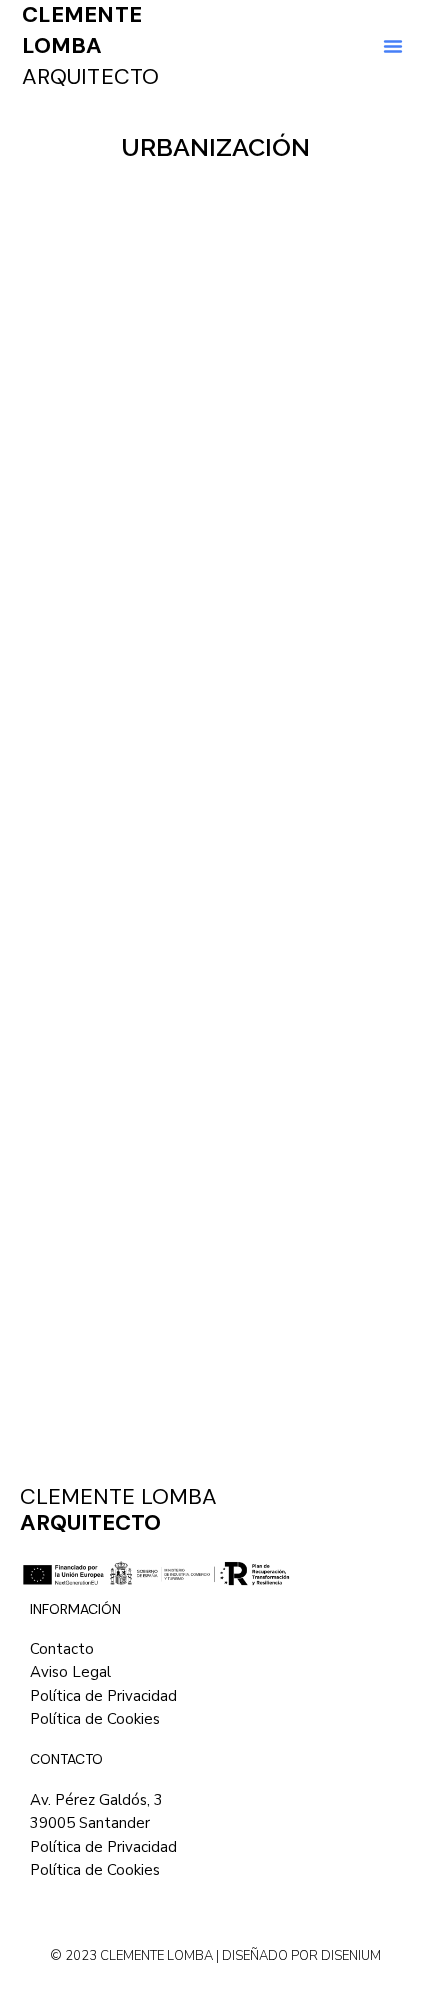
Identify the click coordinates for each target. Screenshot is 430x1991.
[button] (393, 46)
